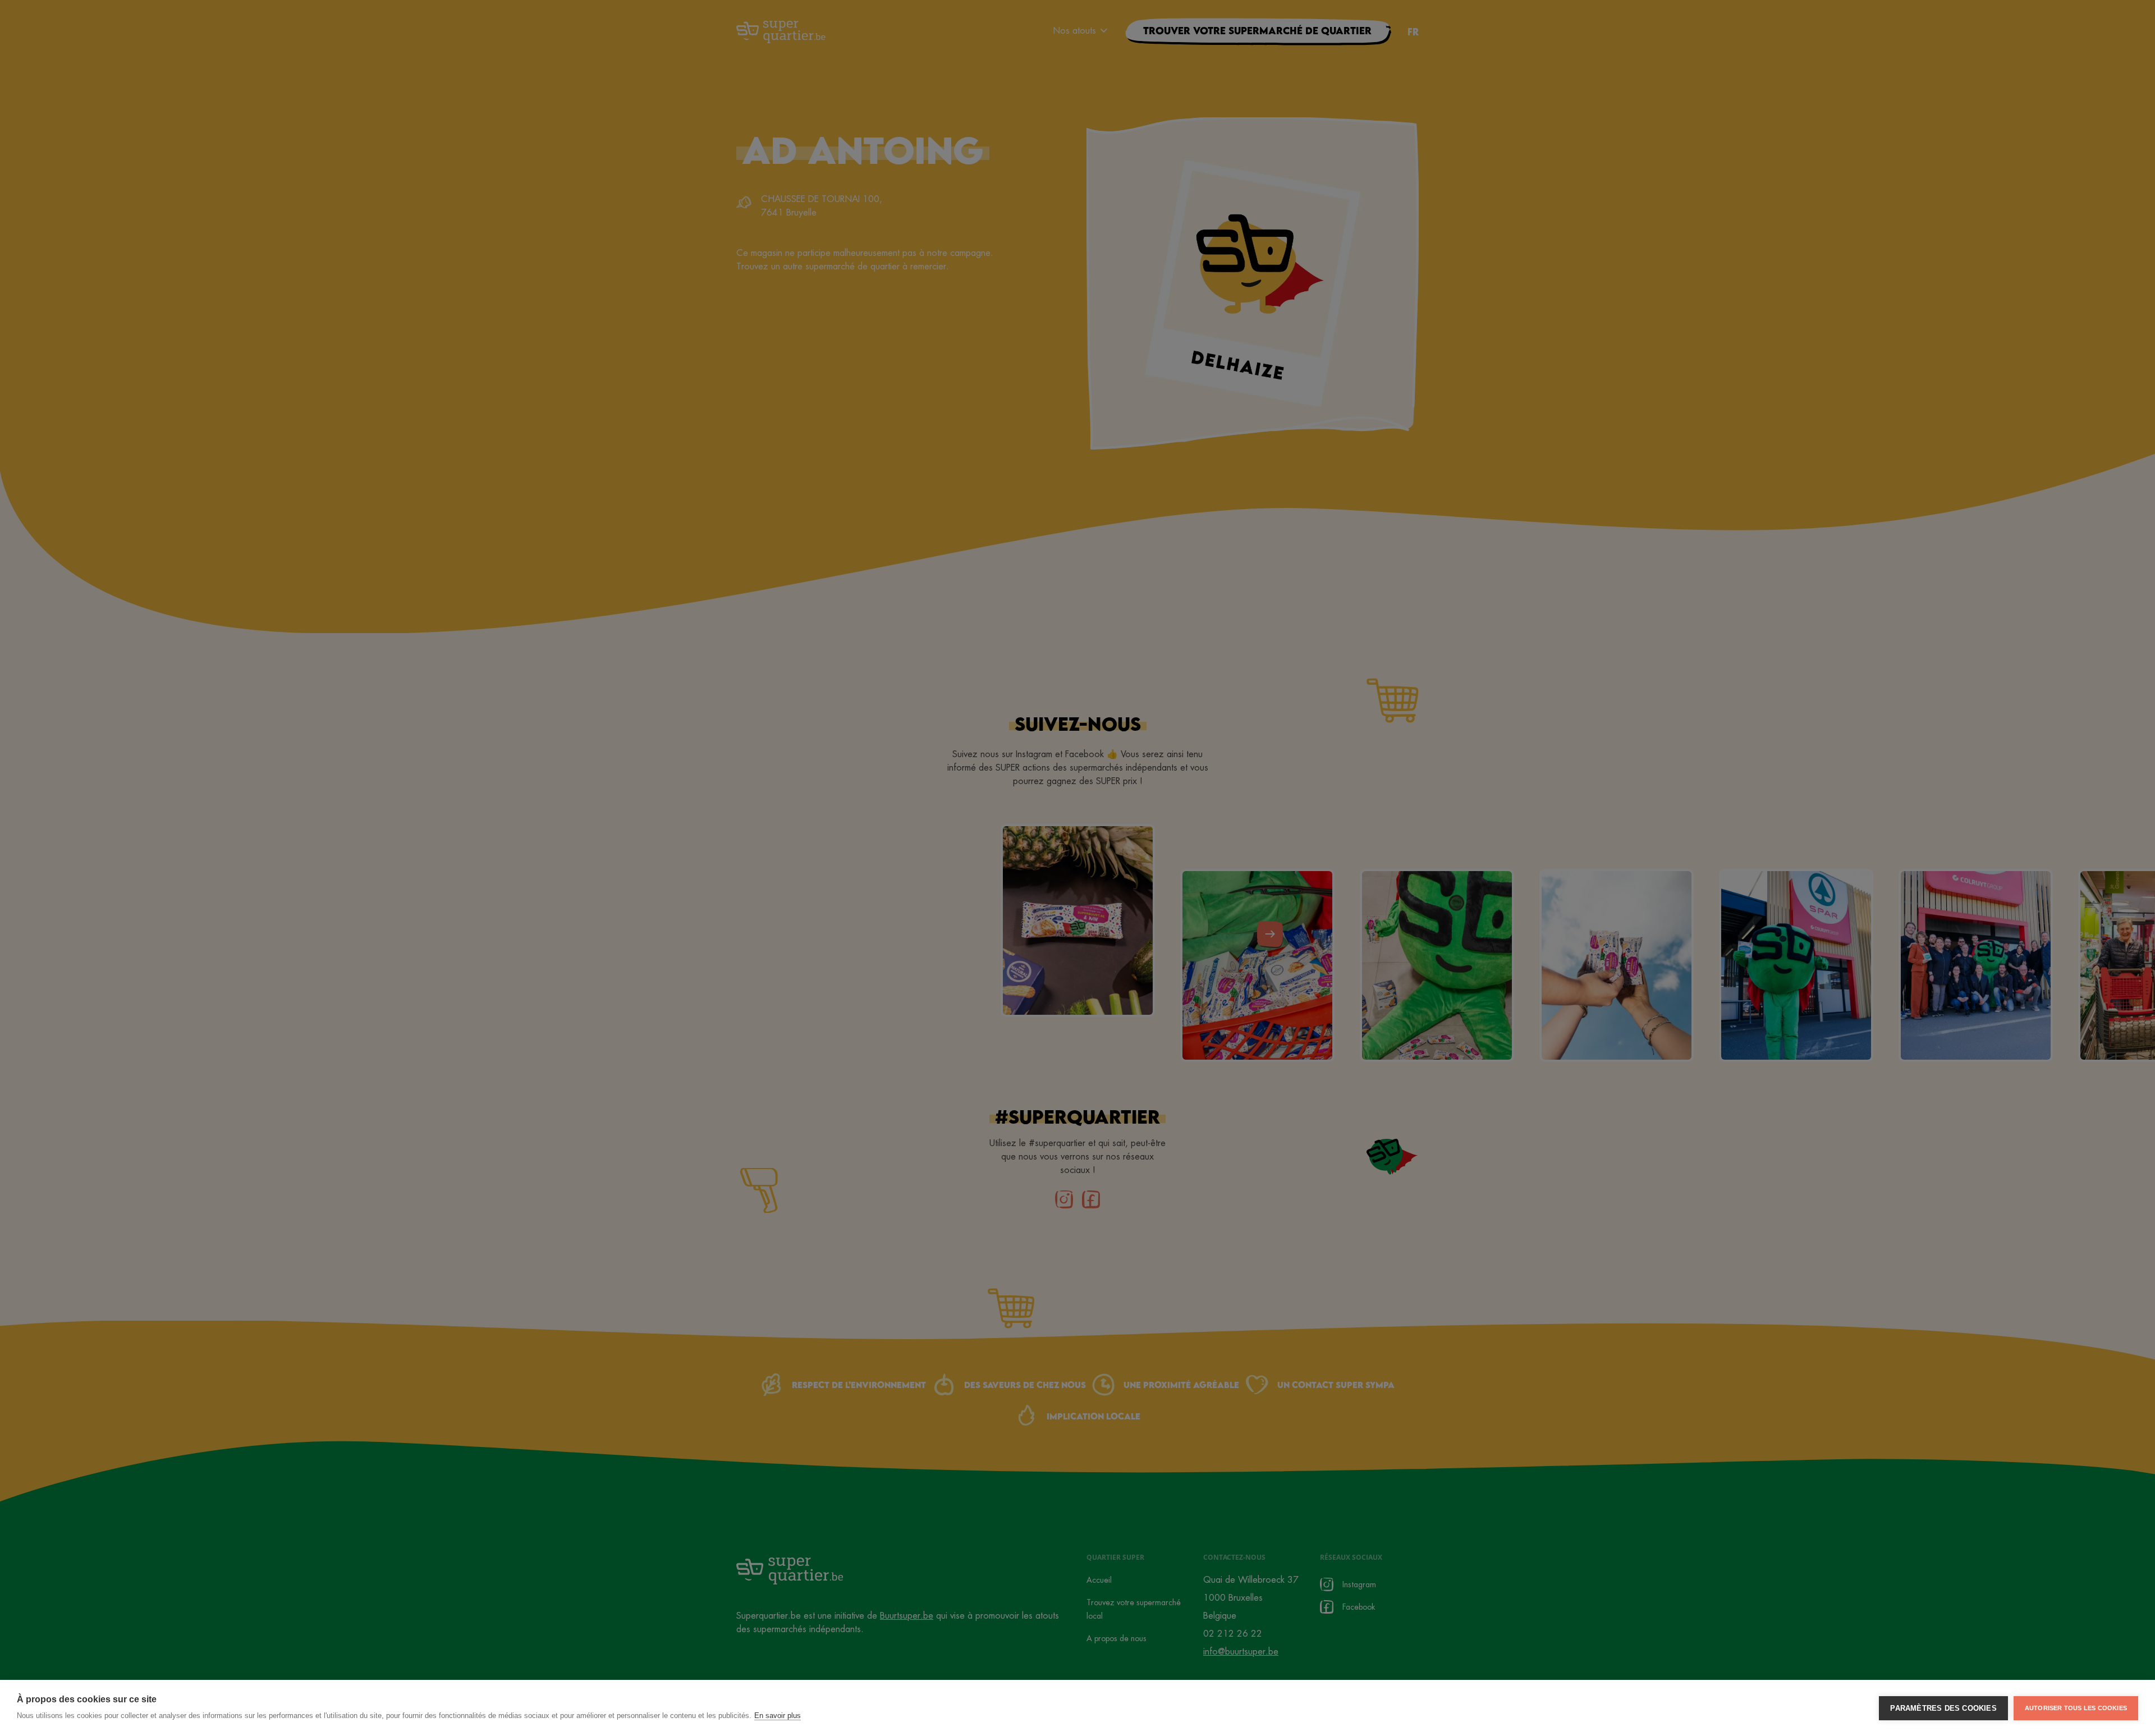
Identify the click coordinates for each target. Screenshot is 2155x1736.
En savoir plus (778, 1716)
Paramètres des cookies (1943, 1708)
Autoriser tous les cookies (2076, 1708)
